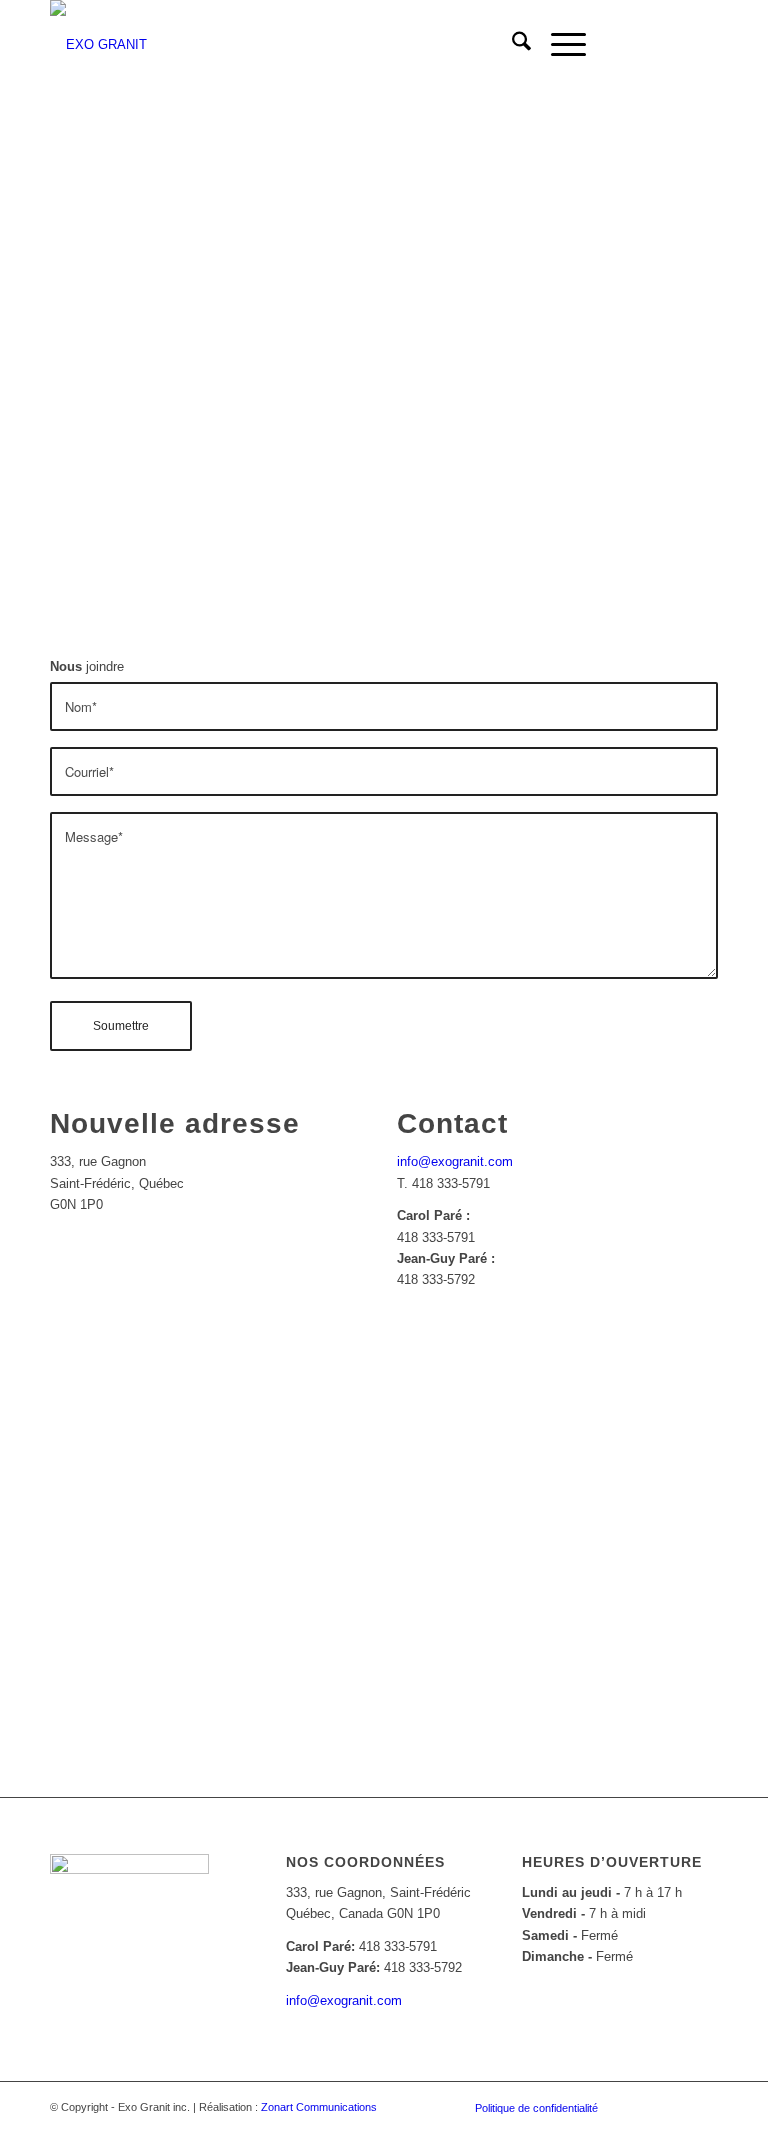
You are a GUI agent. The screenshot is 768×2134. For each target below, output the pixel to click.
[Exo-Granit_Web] (98, 45)
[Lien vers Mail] (703, 45)
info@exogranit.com (455, 1161)
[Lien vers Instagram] (673, 45)
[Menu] (558, 45)
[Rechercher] (511, 45)
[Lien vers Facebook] (643, 45)
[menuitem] (511, 45)
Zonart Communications (319, 2107)
